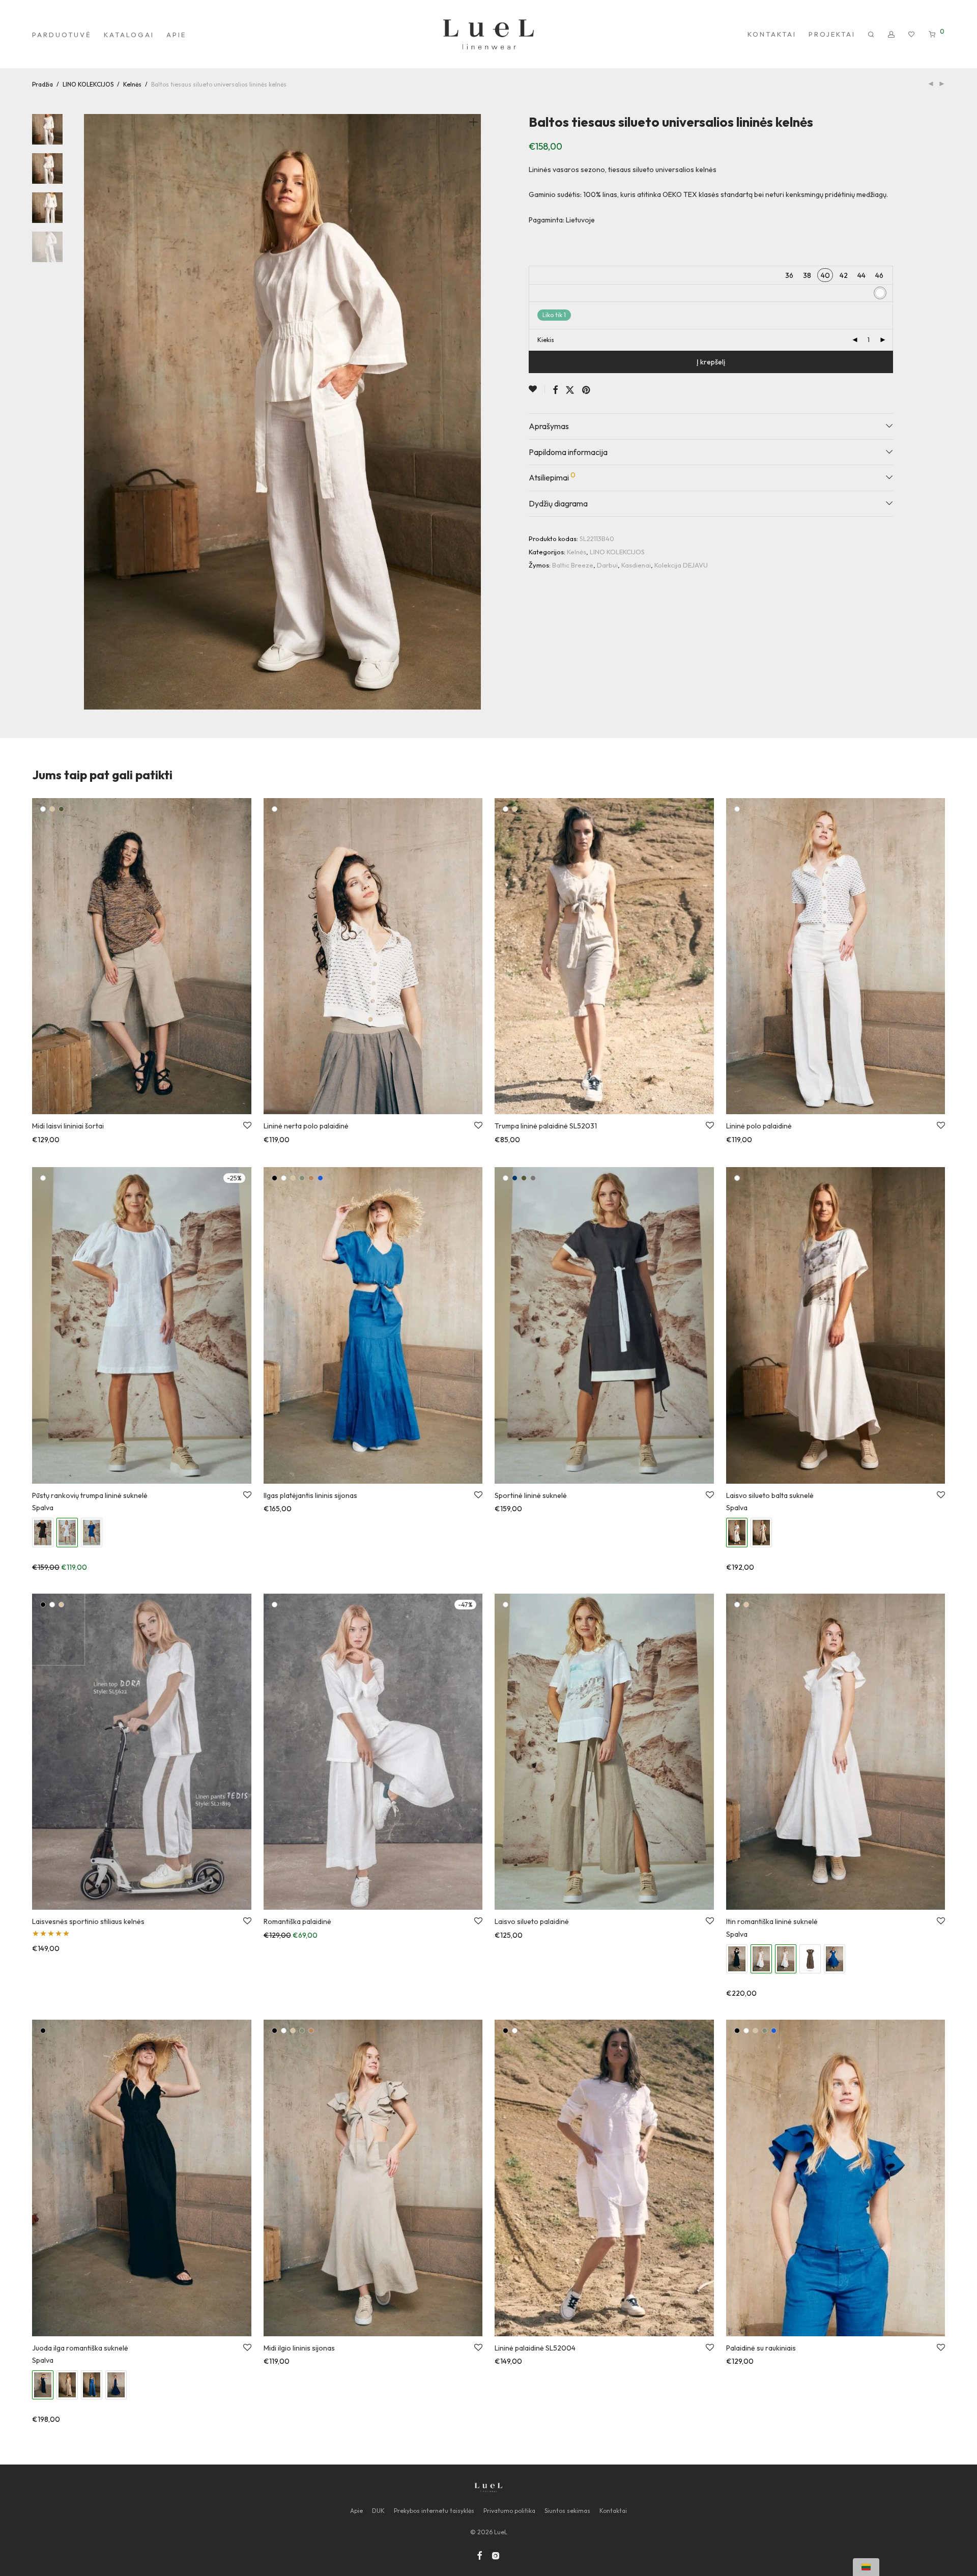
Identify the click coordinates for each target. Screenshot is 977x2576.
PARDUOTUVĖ (62, 35)
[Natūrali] (52, 809)
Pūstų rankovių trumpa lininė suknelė (90, 1495)
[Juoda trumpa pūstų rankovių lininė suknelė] (43, 1532)
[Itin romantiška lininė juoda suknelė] (737, 1959)
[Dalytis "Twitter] (570, 390)
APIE (176, 35)
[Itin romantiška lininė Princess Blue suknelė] (835, 1959)
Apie (356, 2511)
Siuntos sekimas (567, 2511)
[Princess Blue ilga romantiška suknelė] (92, 2385)
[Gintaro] (311, 1178)
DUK (378, 2511)
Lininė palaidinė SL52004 (535, 2348)
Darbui (607, 565)
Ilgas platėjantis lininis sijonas (310, 1495)
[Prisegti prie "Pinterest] (587, 390)
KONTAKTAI (772, 34)
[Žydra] (320, 1178)
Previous (90, 412)
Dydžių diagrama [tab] (558, 503)
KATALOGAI (129, 35)
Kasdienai (636, 565)
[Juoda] (275, 1178)
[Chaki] (61, 809)
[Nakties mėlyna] (515, 1178)
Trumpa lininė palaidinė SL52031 (546, 1126)
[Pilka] (533, 1178)
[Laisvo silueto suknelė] (761, 1532)
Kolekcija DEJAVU (681, 565)
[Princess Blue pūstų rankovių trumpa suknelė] (92, 1532)
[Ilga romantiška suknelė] (67, 2385)
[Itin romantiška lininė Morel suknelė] (810, 1959)
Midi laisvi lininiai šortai (68, 1126)
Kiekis (546, 340)
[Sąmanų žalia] (302, 1178)
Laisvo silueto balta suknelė (770, 1495)
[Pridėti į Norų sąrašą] (537, 389)
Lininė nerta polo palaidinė (306, 1126)
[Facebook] (479, 2554)
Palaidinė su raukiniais (761, 2348)
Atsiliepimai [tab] (552, 476)
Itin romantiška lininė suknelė (772, 1921)
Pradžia (42, 84)
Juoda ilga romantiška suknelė (80, 2348)
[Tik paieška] (872, 35)
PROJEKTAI (832, 34)
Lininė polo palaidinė (759, 1126)
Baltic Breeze (573, 565)
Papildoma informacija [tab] (568, 452)
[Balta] (43, 809)
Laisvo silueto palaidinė (532, 1921)
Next (475, 412)
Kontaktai (613, 2511)
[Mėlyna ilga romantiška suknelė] (116, 2385)
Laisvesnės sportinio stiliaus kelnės (88, 1921)
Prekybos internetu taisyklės (434, 2511)
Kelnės (132, 84)
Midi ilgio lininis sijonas (299, 2348)
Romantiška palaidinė (297, 1921)
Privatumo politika (509, 2511)
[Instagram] (496, 2554)
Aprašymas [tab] (549, 426)
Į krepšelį (711, 362)
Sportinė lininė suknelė (531, 1495)
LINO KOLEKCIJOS (88, 84)
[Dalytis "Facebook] (555, 390)
